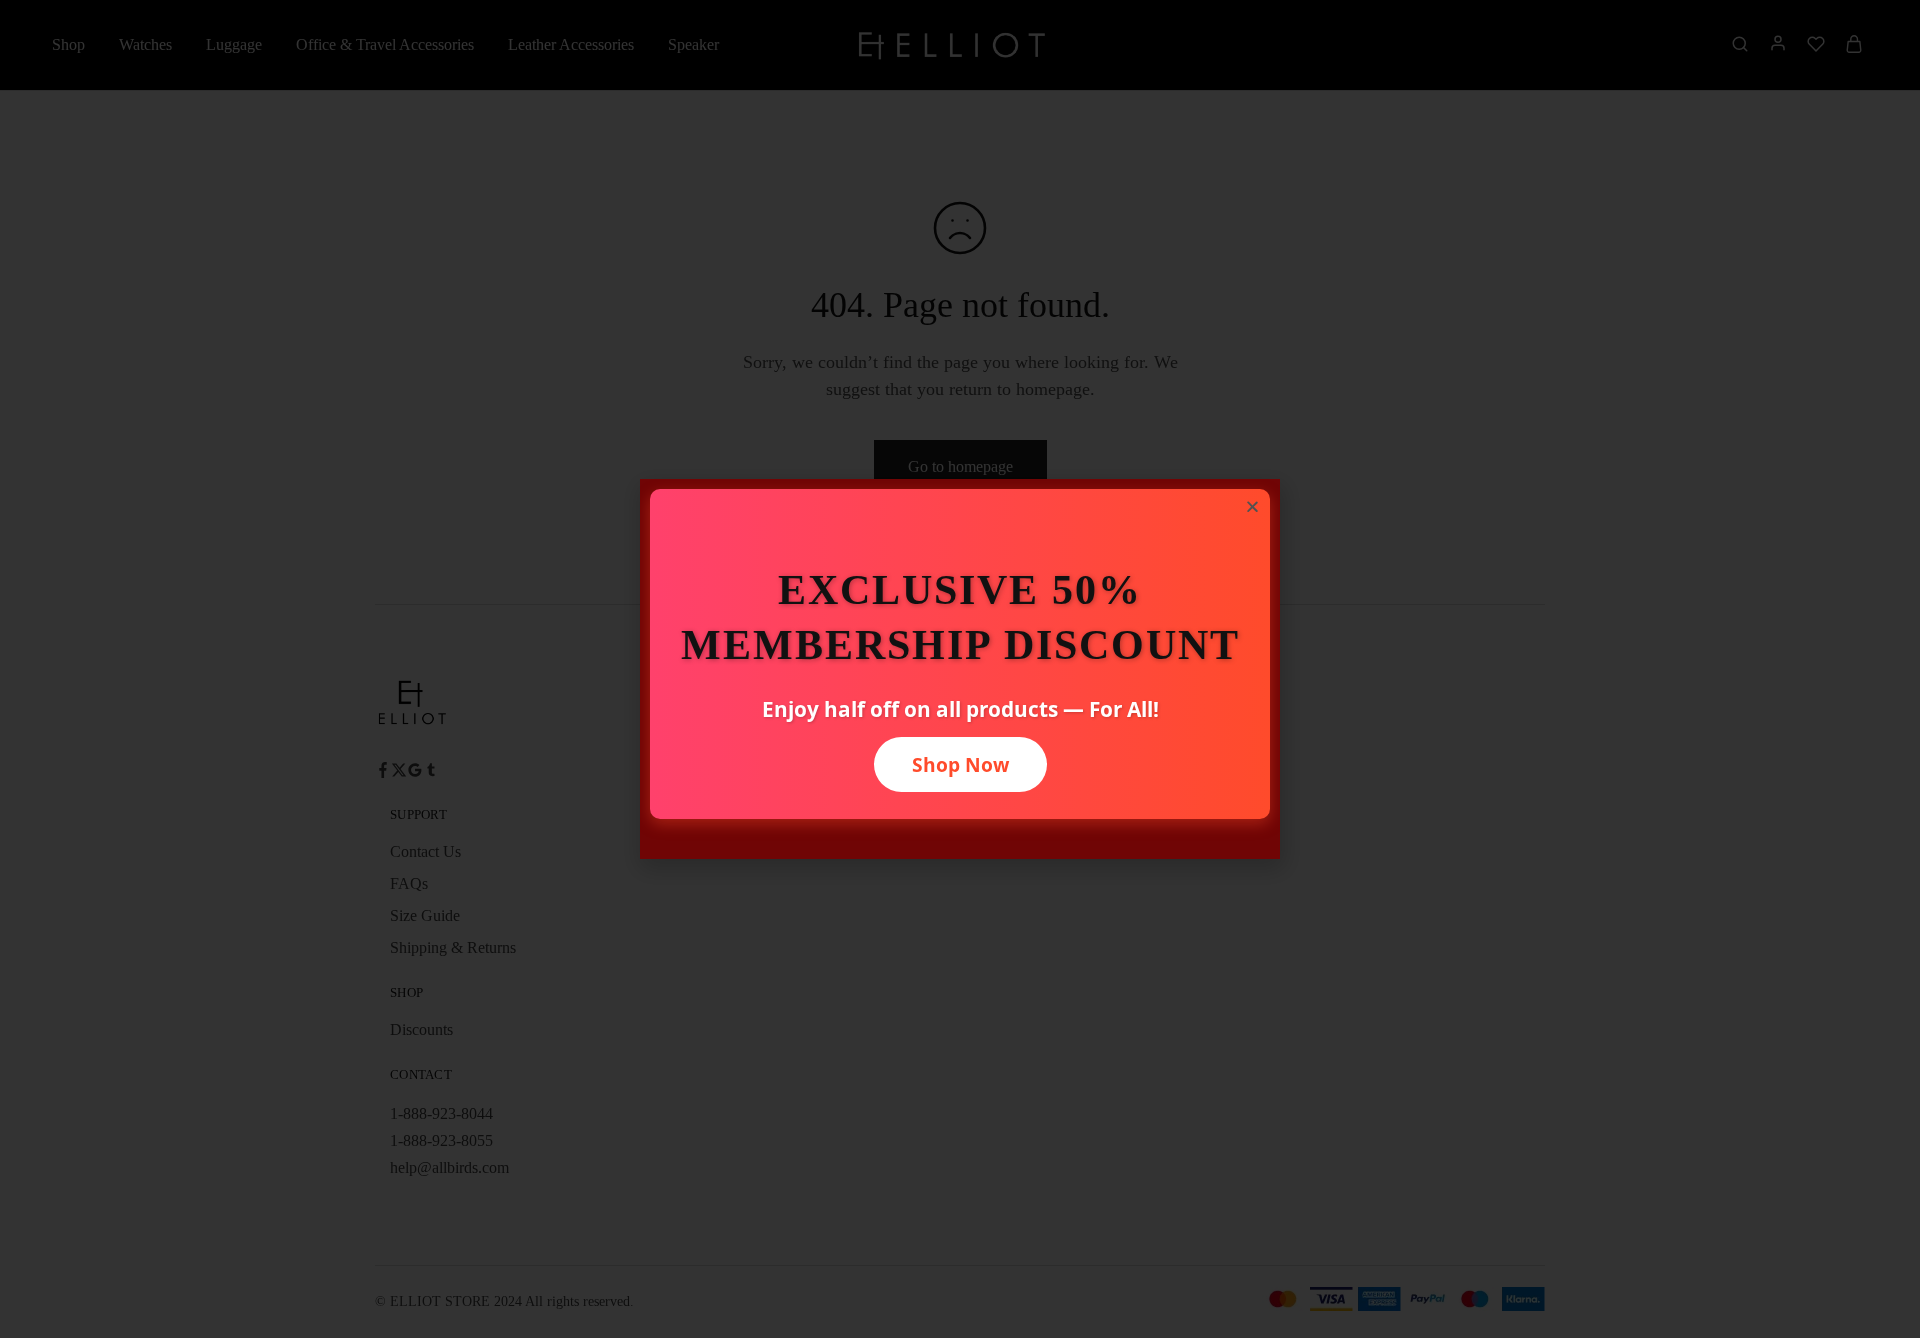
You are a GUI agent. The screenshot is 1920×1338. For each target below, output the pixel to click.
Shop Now (960, 764)
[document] (960, 669)
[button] (1252, 506)
